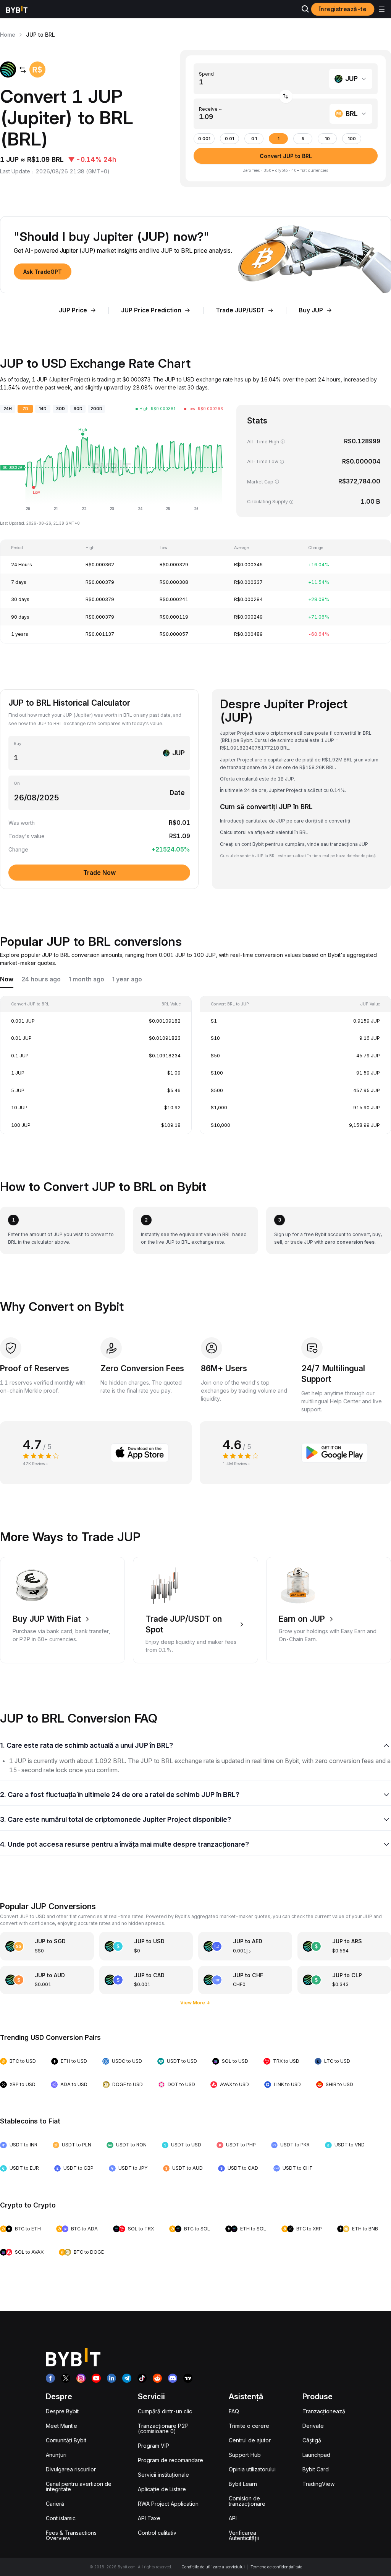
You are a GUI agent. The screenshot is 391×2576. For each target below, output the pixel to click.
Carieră (55, 2504)
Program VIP (153, 2446)
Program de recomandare (170, 2460)
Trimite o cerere (249, 2426)
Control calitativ (157, 2533)
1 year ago (127, 979)
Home (8, 35)
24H (8, 409)
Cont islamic (61, 2518)
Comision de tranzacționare (247, 2501)
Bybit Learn (243, 2484)
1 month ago (86, 979)
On (17, 783)
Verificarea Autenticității (244, 2535)
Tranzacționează (324, 2411)
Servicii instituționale (163, 2475)
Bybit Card (316, 2469)
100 (352, 139)
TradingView (318, 2484)
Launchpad (316, 2455)
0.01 (229, 139)
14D (43, 409)
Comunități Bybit (66, 2440)
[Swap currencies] (286, 96)
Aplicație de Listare (162, 2489)
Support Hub (245, 2455)
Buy (18, 744)
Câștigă (312, 2440)
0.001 (204, 139)
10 (327, 139)
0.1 (254, 139)
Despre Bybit (62, 2411)
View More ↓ (195, 2003)
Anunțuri (56, 2455)
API (233, 2518)
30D (61, 409)
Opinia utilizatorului (252, 2469)
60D (78, 409)
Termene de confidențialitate (276, 2567)
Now (7, 979)
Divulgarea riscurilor (71, 2469)
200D (96, 409)
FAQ (234, 2411)
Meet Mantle (61, 2426)
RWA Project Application (168, 2504)
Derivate (313, 2426)
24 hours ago (41, 979)
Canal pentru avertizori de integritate (79, 2486)
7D (25, 409)
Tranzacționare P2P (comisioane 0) (163, 2428)
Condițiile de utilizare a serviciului (213, 2567)
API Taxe (149, 2518)
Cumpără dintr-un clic (165, 2411)
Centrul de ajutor (250, 2440)
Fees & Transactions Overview (71, 2535)
